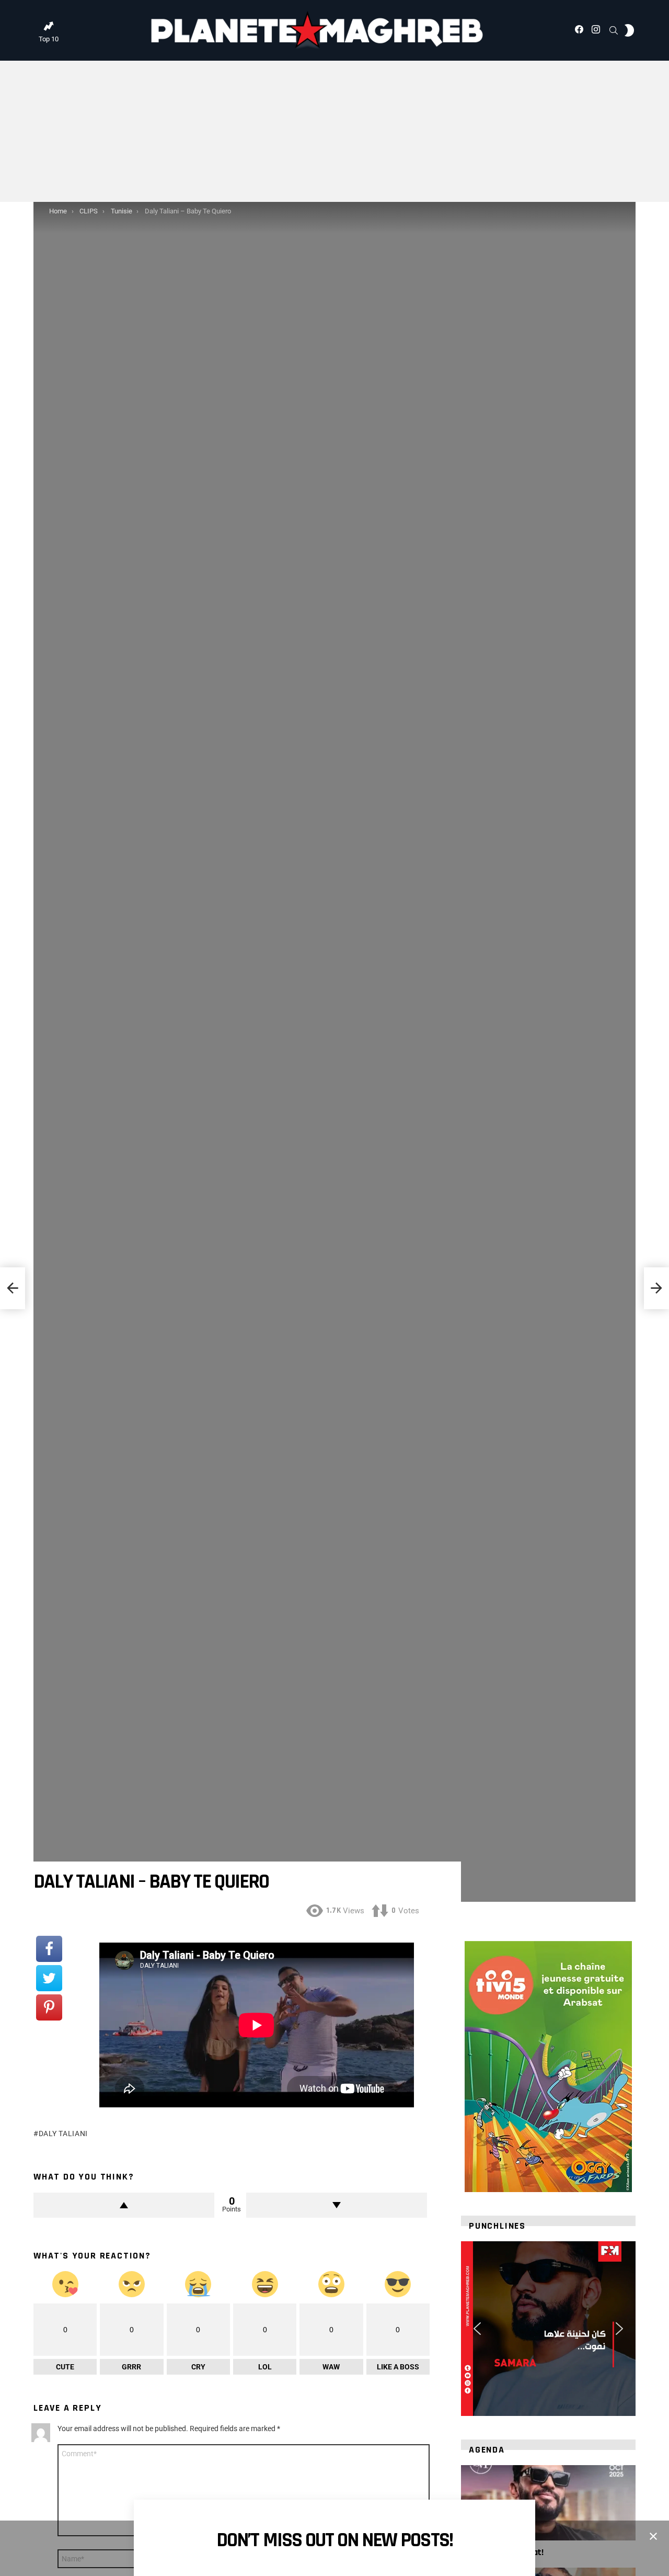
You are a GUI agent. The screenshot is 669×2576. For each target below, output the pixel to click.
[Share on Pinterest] (49, 2007)
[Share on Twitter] (49, 1978)
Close (653, 2536)
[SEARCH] (614, 30)
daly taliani (63, 2134)
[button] (477, 2329)
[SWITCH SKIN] (629, 30)
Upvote (124, 2205)
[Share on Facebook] (49, 1949)
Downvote (337, 2205)
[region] (548, 2329)
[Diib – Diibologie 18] (13, 1288)
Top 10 (49, 39)
